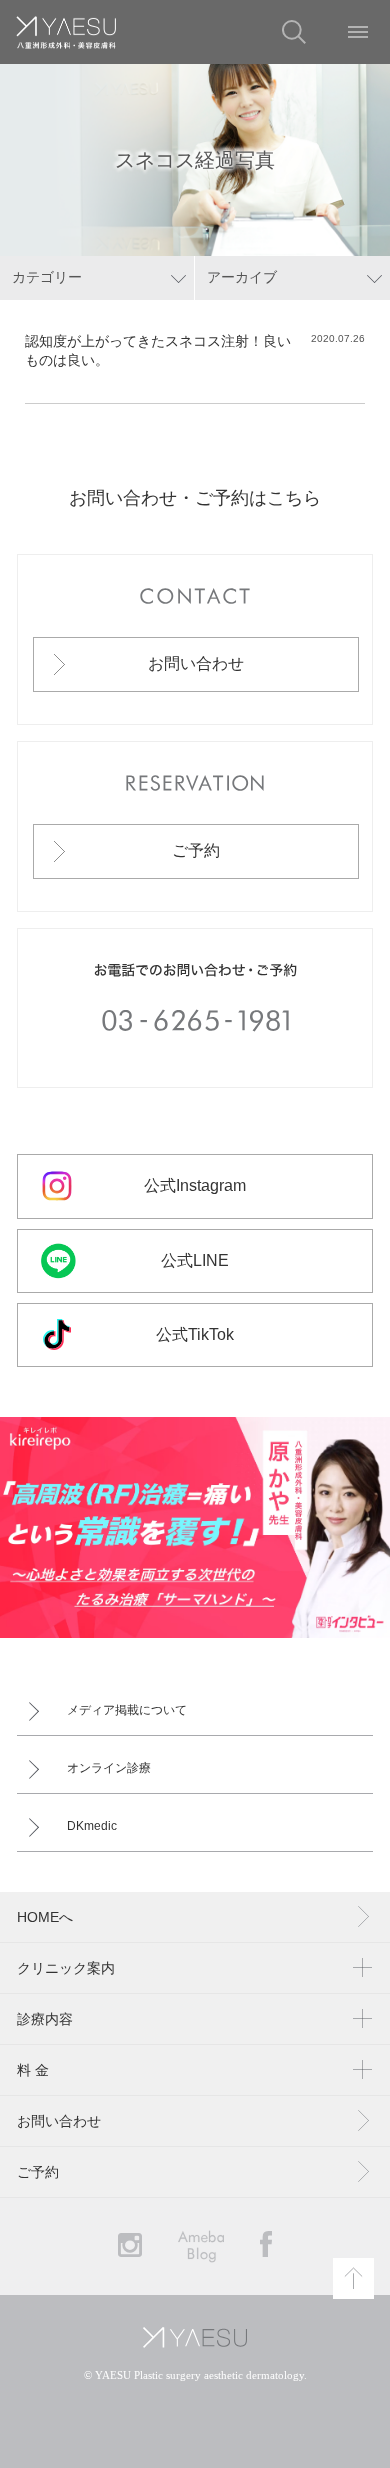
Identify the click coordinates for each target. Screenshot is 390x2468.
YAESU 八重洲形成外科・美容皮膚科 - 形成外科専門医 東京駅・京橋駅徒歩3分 (66, 32)
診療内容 (45, 2019)
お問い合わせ (196, 663)
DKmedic (92, 1826)
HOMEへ (45, 1917)
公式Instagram (195, 1185)
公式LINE (195, 1260)
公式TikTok (195, 1334)
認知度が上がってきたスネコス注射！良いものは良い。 (158, 351)
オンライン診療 (109, 1768)
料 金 (33, 2070)
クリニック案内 (66, 1968)
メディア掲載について (127, 1710)
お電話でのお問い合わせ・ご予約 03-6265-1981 (195, 1008)
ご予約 (196, 850)
